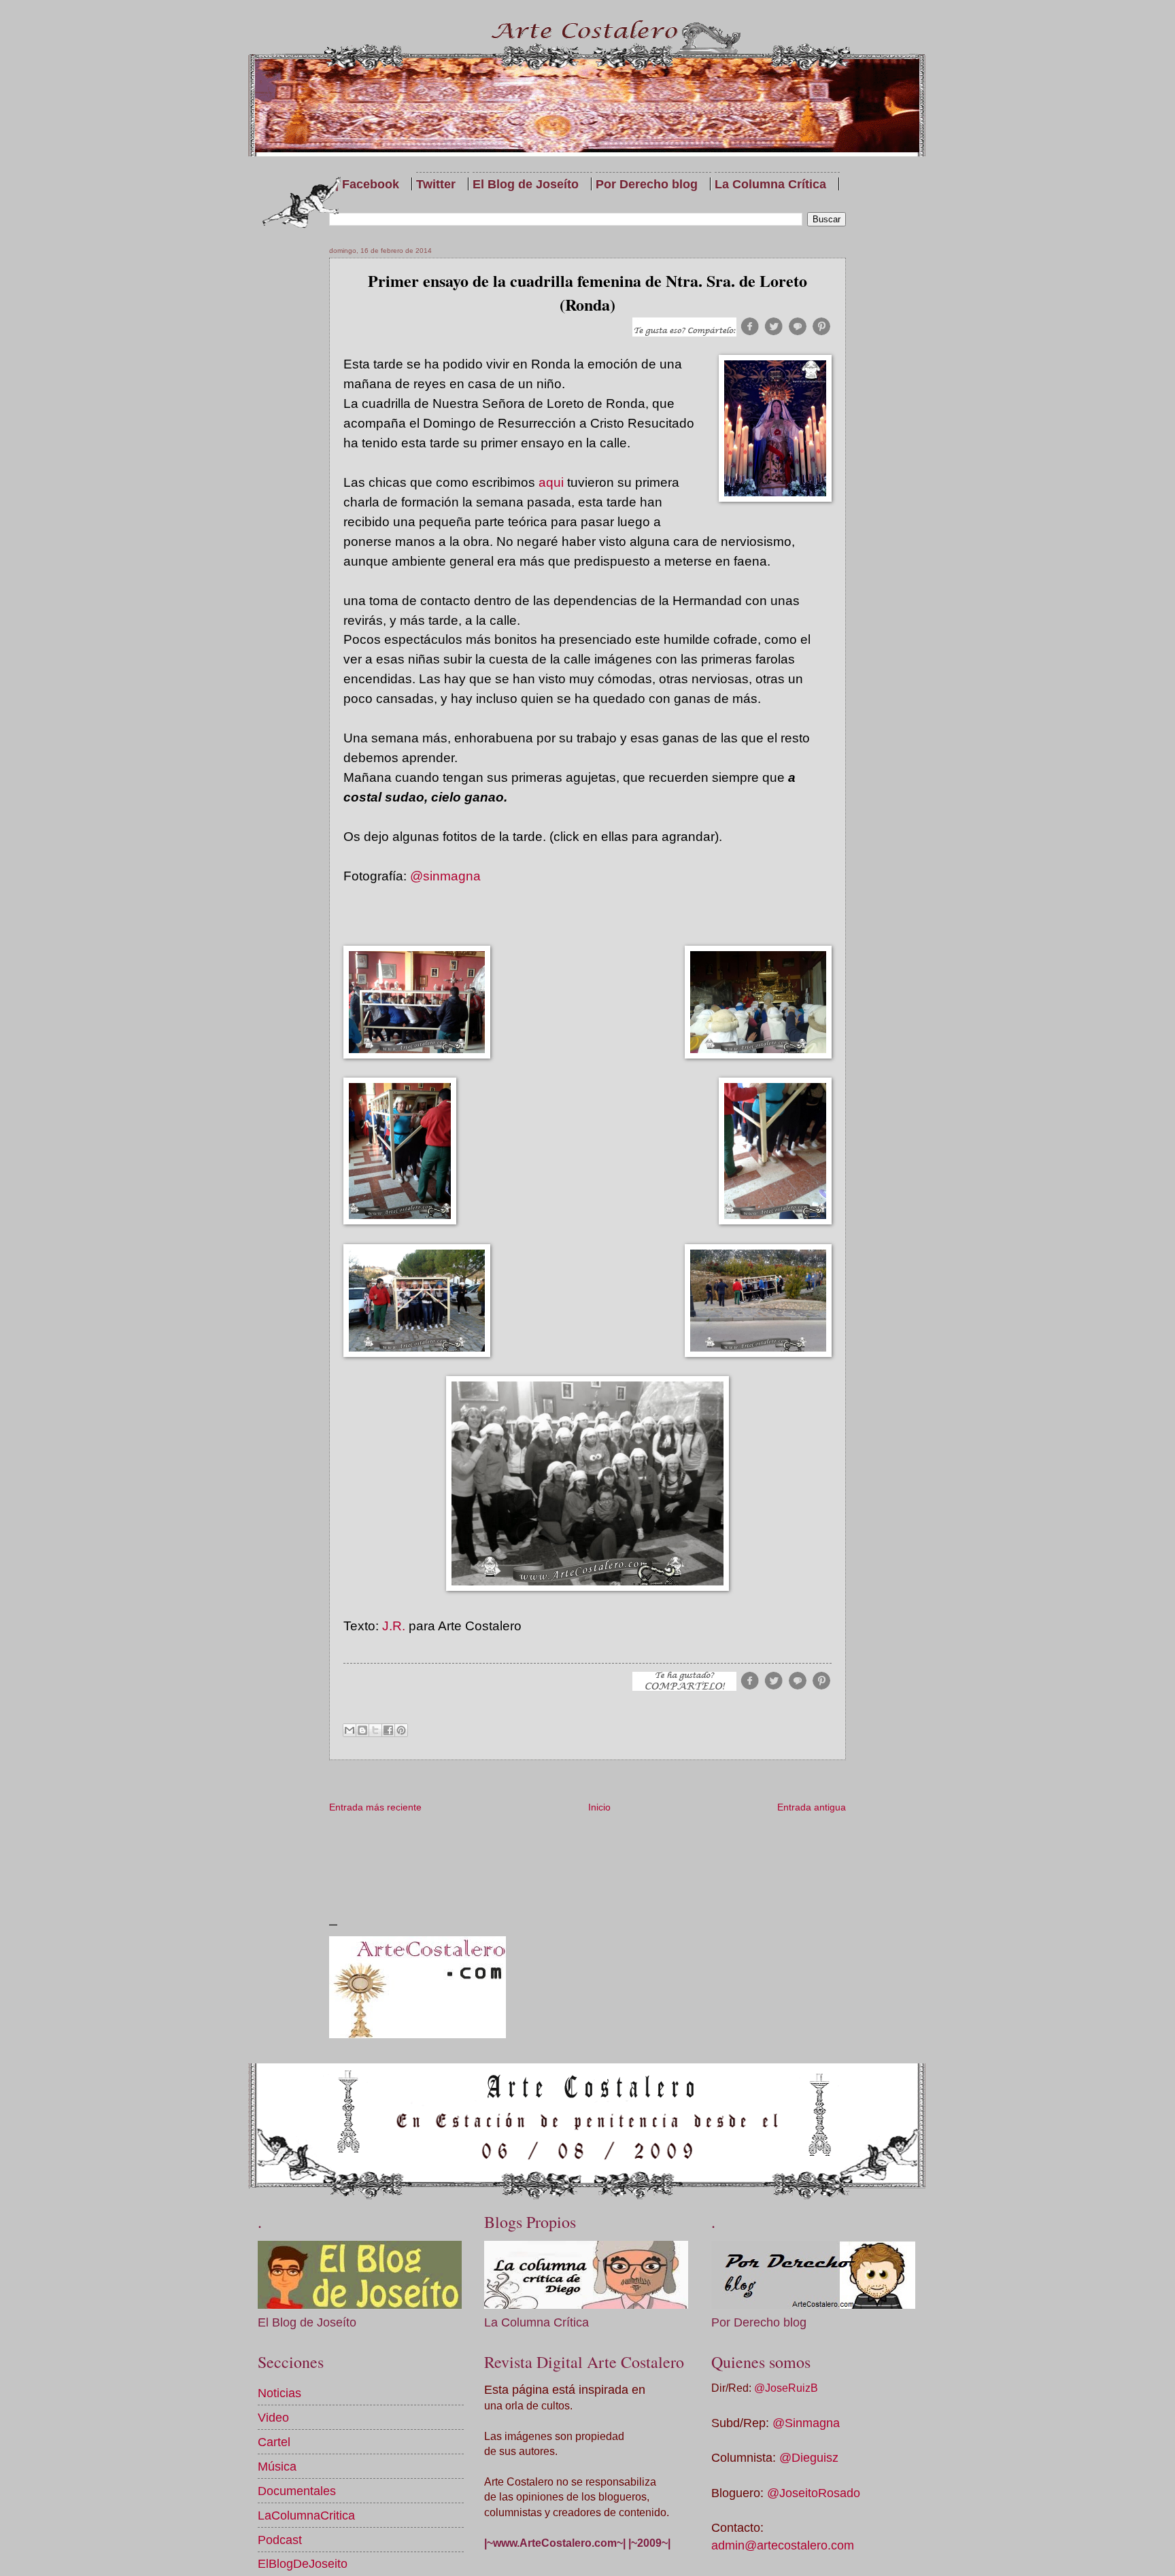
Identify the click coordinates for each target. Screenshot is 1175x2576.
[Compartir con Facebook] (388, 1730)
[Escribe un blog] (362, 1730)
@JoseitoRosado (814, 2493)
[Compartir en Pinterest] (401, 1730)
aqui (551, 482)
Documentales (297, 2491)
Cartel (274, 2442)
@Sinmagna (806, 2423)
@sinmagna (445, 876)
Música (277, 2466)
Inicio (599, 1807)
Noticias (279, 2393)
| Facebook (367, 184)
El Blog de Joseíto (526, 184)
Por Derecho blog (647, 184)
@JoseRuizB (786, 2388)
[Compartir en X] (375, 1730)
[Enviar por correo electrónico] (350, 1730)
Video (273, 2417)
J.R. (394, 1626)
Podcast (280, 2540)
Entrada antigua (812, 1807)
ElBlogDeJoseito (303, 2563)
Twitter (436, 184)
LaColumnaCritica (306, 2515)
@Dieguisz (809, 2457)
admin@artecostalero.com (783, 2545)
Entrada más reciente (375, 1807)
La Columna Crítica (770, 184)
